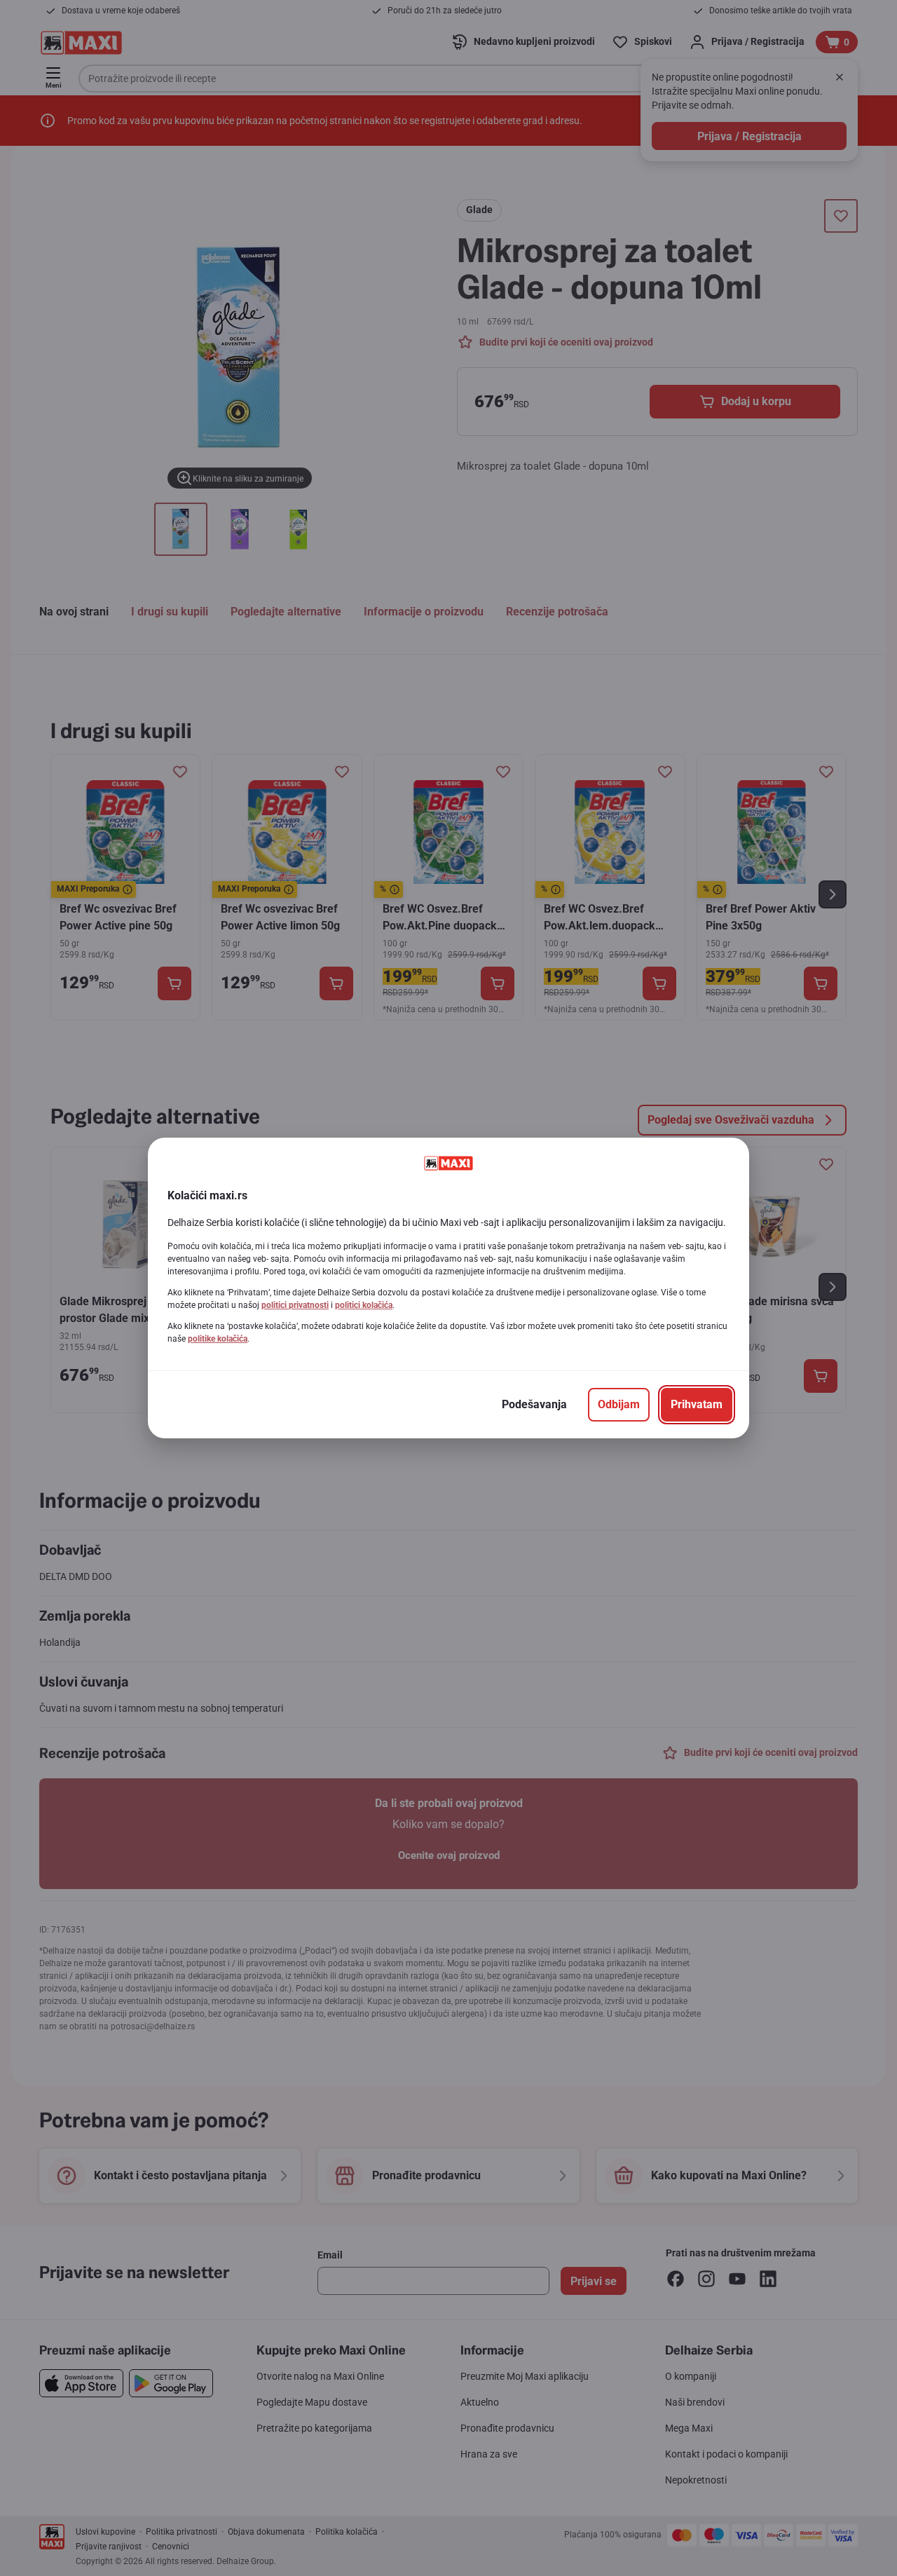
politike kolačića (218, 1339)
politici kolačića (364, 1305)
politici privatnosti (295, 1305)
